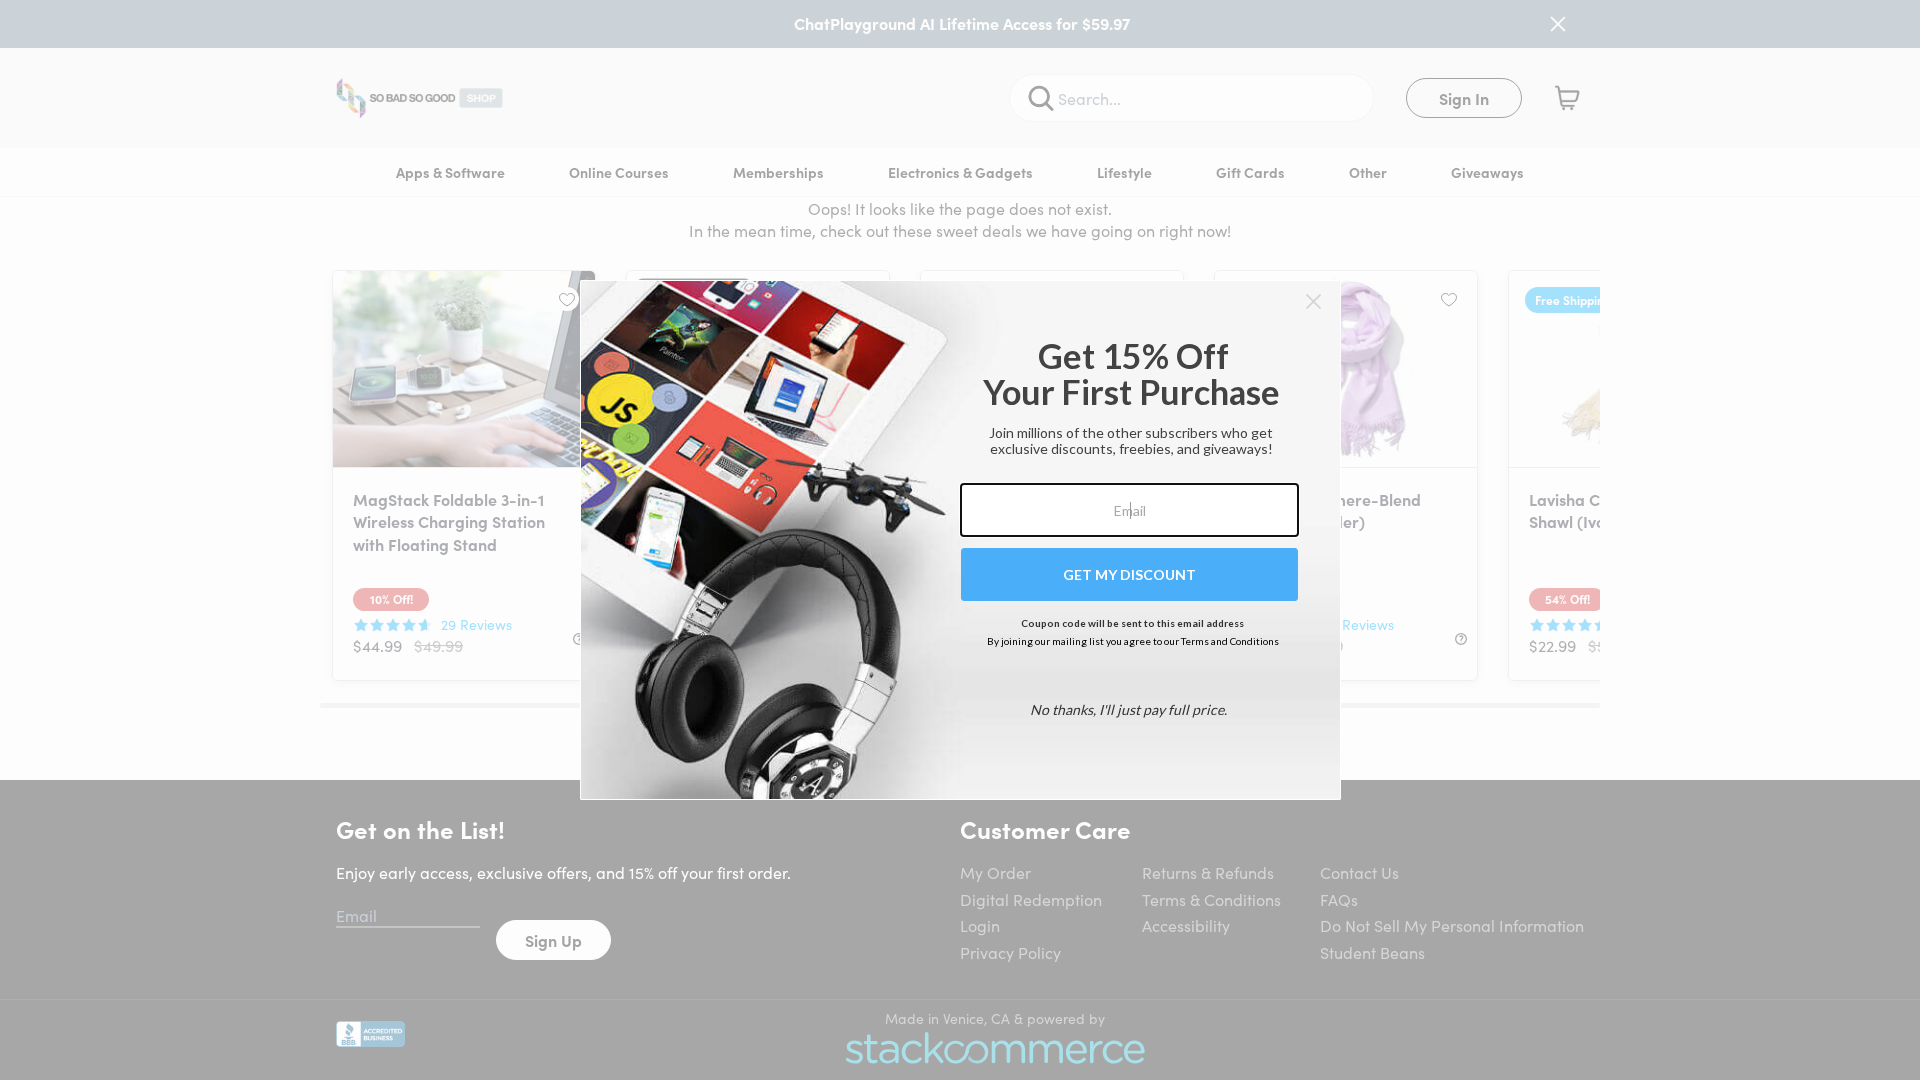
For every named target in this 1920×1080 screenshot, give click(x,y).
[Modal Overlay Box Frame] (960, 540)
